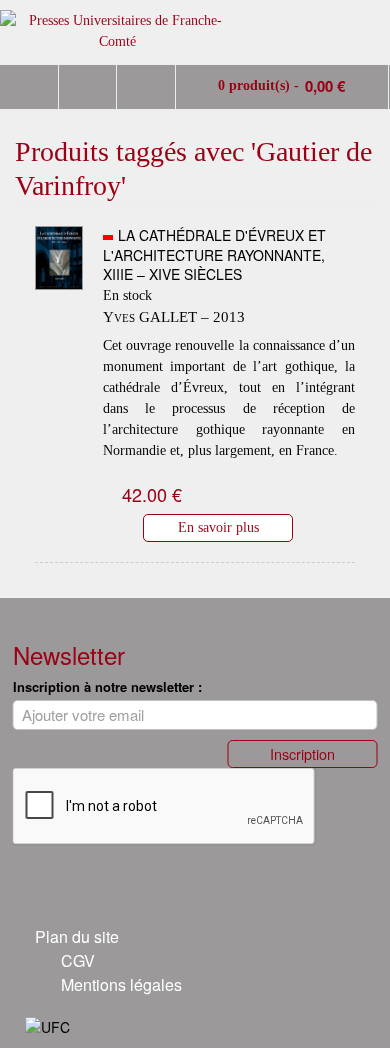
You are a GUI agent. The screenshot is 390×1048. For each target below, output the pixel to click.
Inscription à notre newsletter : (107, 686)
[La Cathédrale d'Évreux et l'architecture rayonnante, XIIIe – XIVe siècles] (59, 304)
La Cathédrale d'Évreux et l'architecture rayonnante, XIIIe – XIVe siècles (214, 254)
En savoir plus (218, 527)
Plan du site (77, 936)
